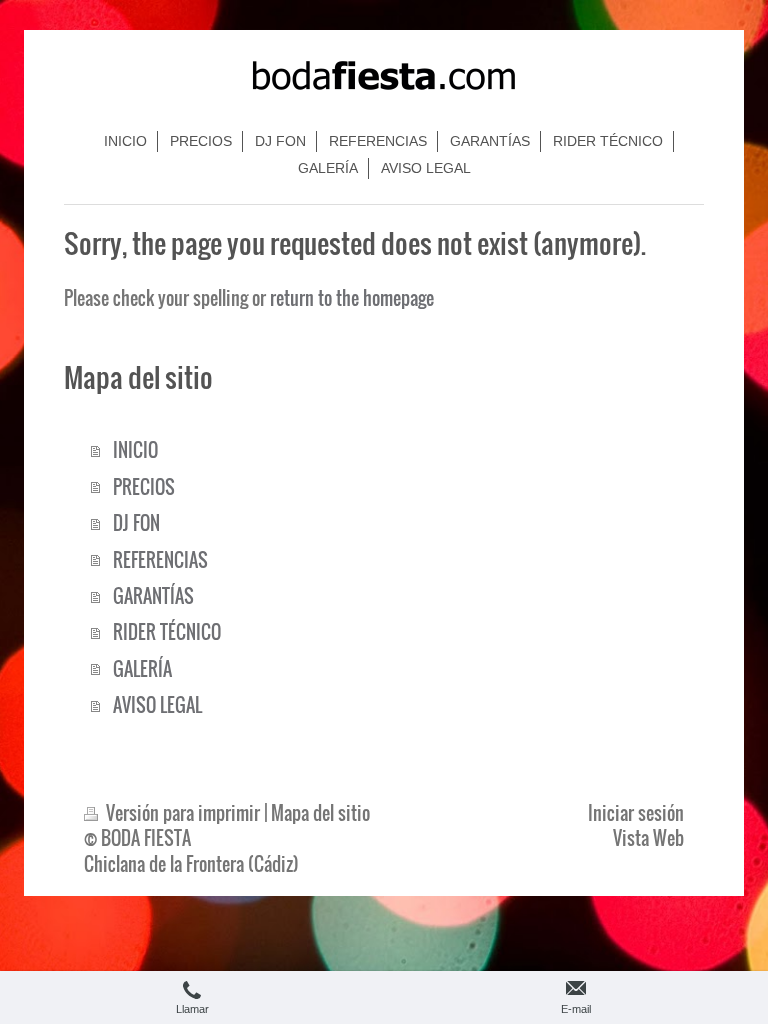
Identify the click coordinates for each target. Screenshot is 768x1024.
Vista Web (648, 837)
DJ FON (136, 522)
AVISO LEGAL (157, 704)
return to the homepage (352, 297)
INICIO (135, 449)
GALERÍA (142, 668)
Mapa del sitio (320, 812)
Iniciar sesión (636, 812)
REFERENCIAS (160, 559)
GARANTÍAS (153, 595)
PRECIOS (144, 486)
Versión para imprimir (183, 812)
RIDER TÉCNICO (167, 631)
